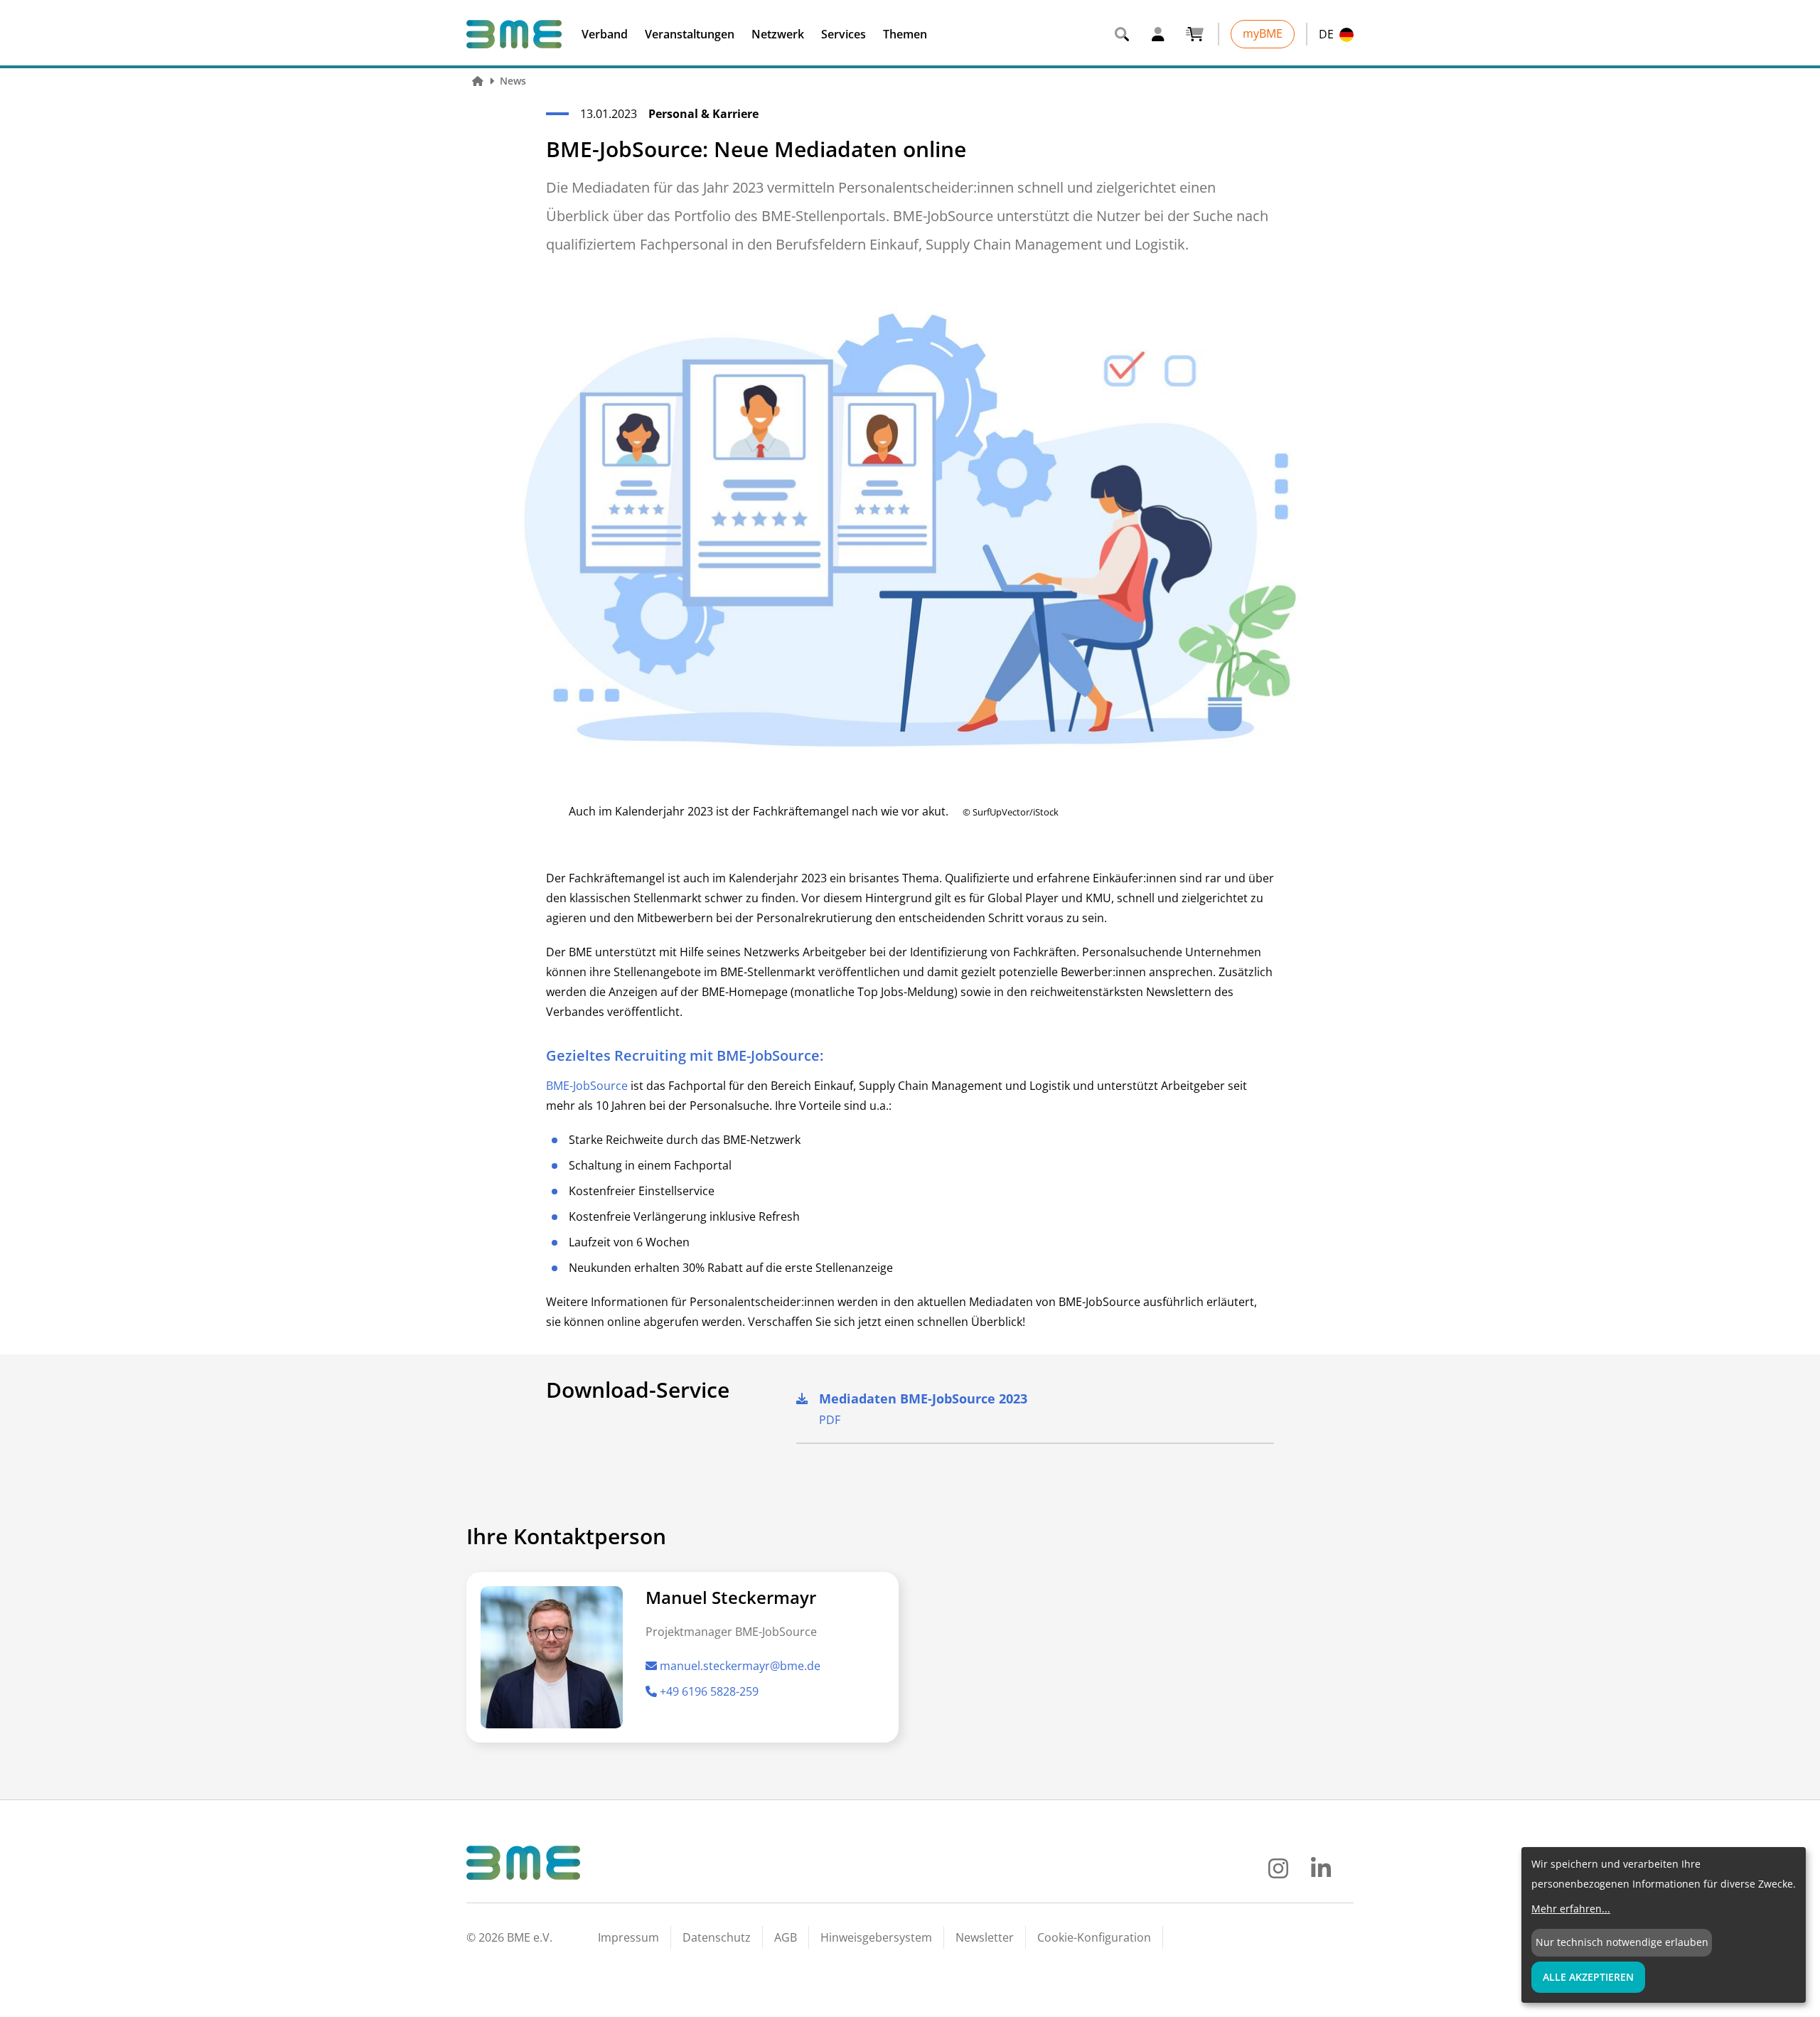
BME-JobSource (587, 1086)
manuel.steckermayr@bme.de (740, 1666)
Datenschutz (717, 1937)
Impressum (628, 1937)
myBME (1263, 33)
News (513, 81)
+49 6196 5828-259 (709, 1691)
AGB (786, 1937)
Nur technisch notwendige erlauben (1622, 1942)
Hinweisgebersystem (876, 1937)
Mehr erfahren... (1571, 1909)
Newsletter (985, 1937)
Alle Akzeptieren (1588, 1977)
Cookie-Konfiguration (1094, 1937)
